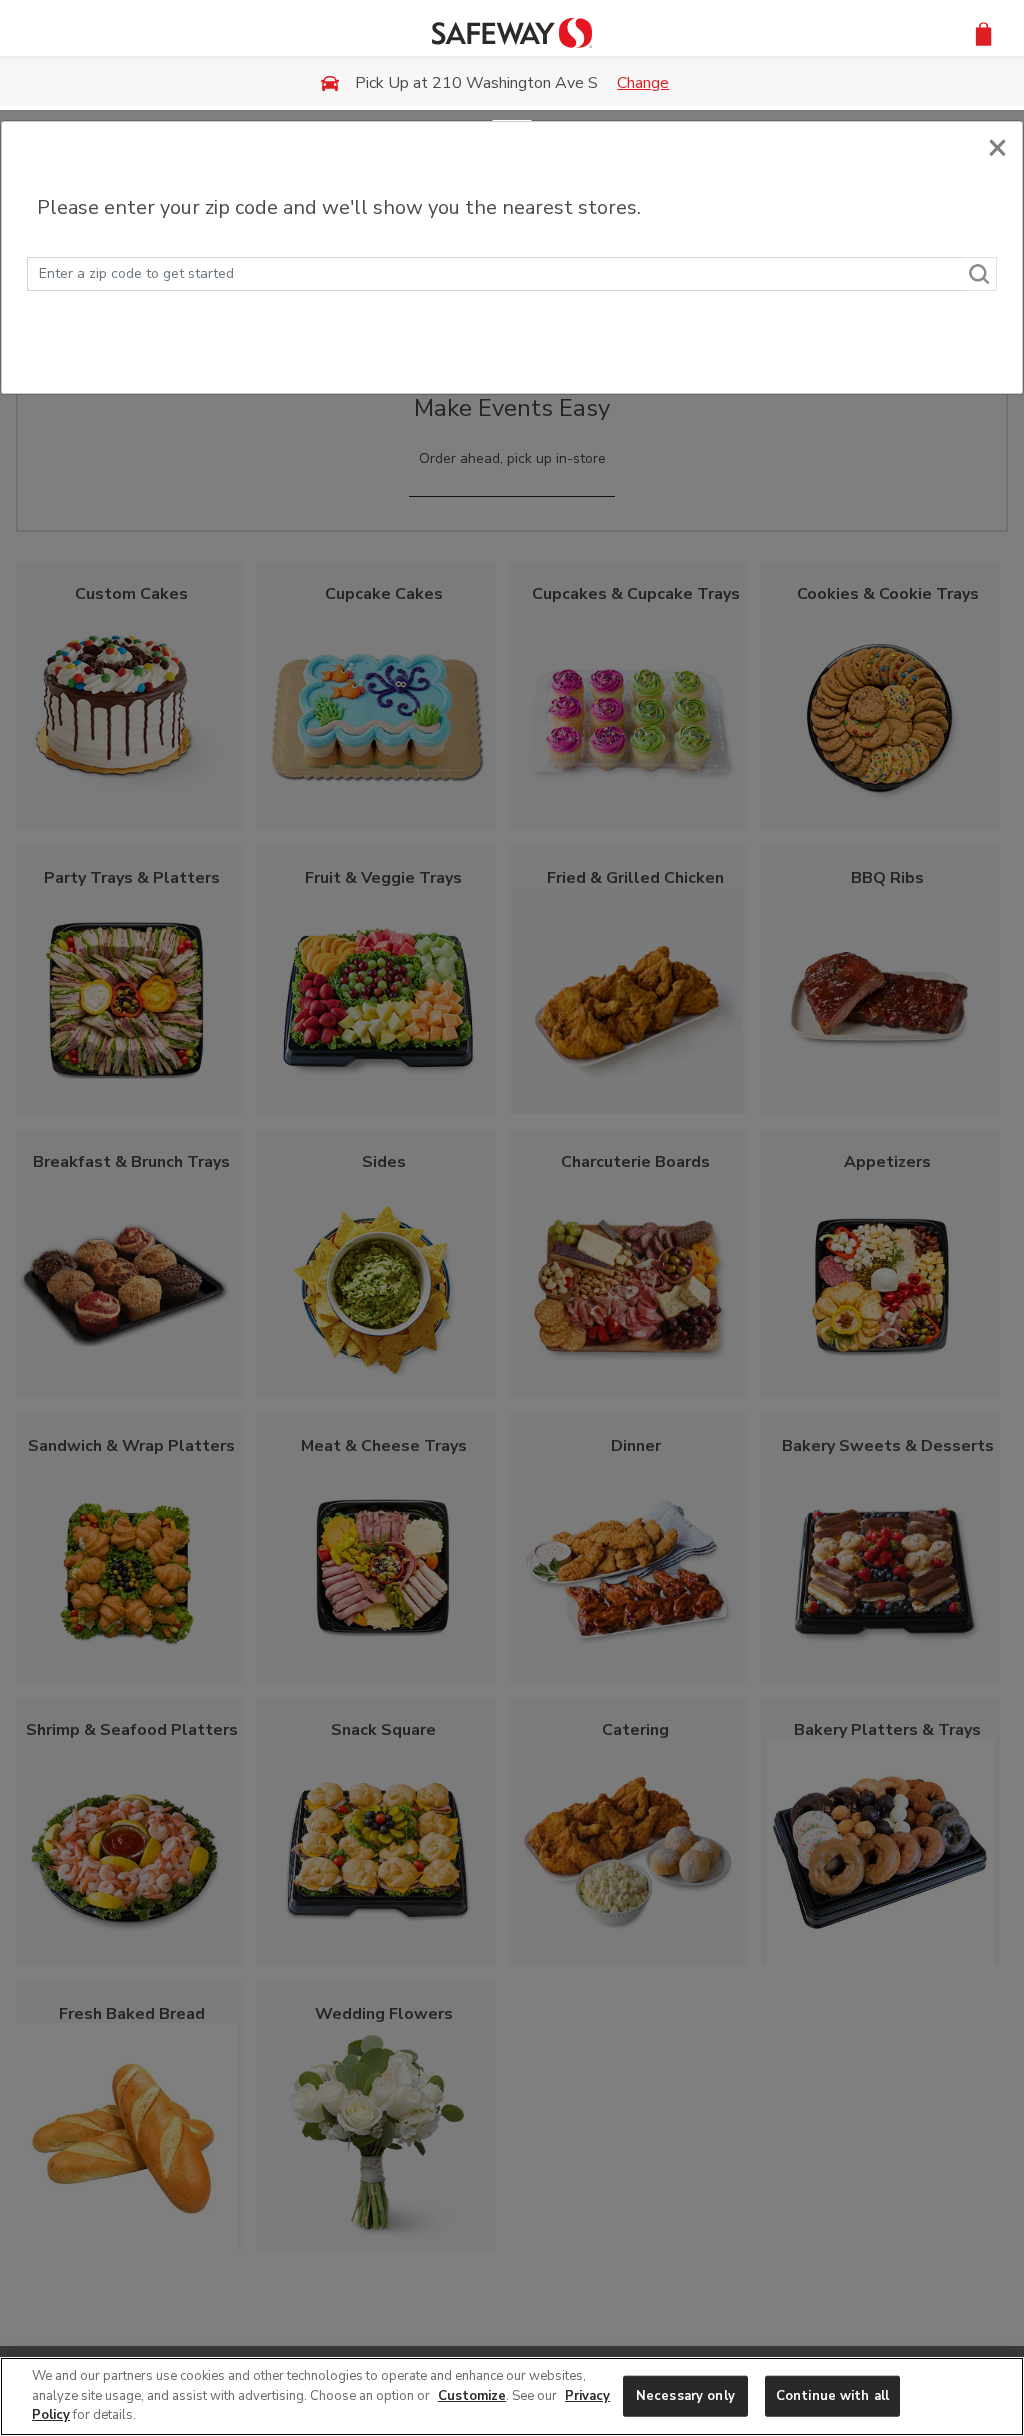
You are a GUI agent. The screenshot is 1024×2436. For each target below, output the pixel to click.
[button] (983, 32)
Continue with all (832, 2395)
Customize (472, 2396)
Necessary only (685, 2395)
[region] (512, 2396)
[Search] (980, 274)
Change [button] (643, 83)
